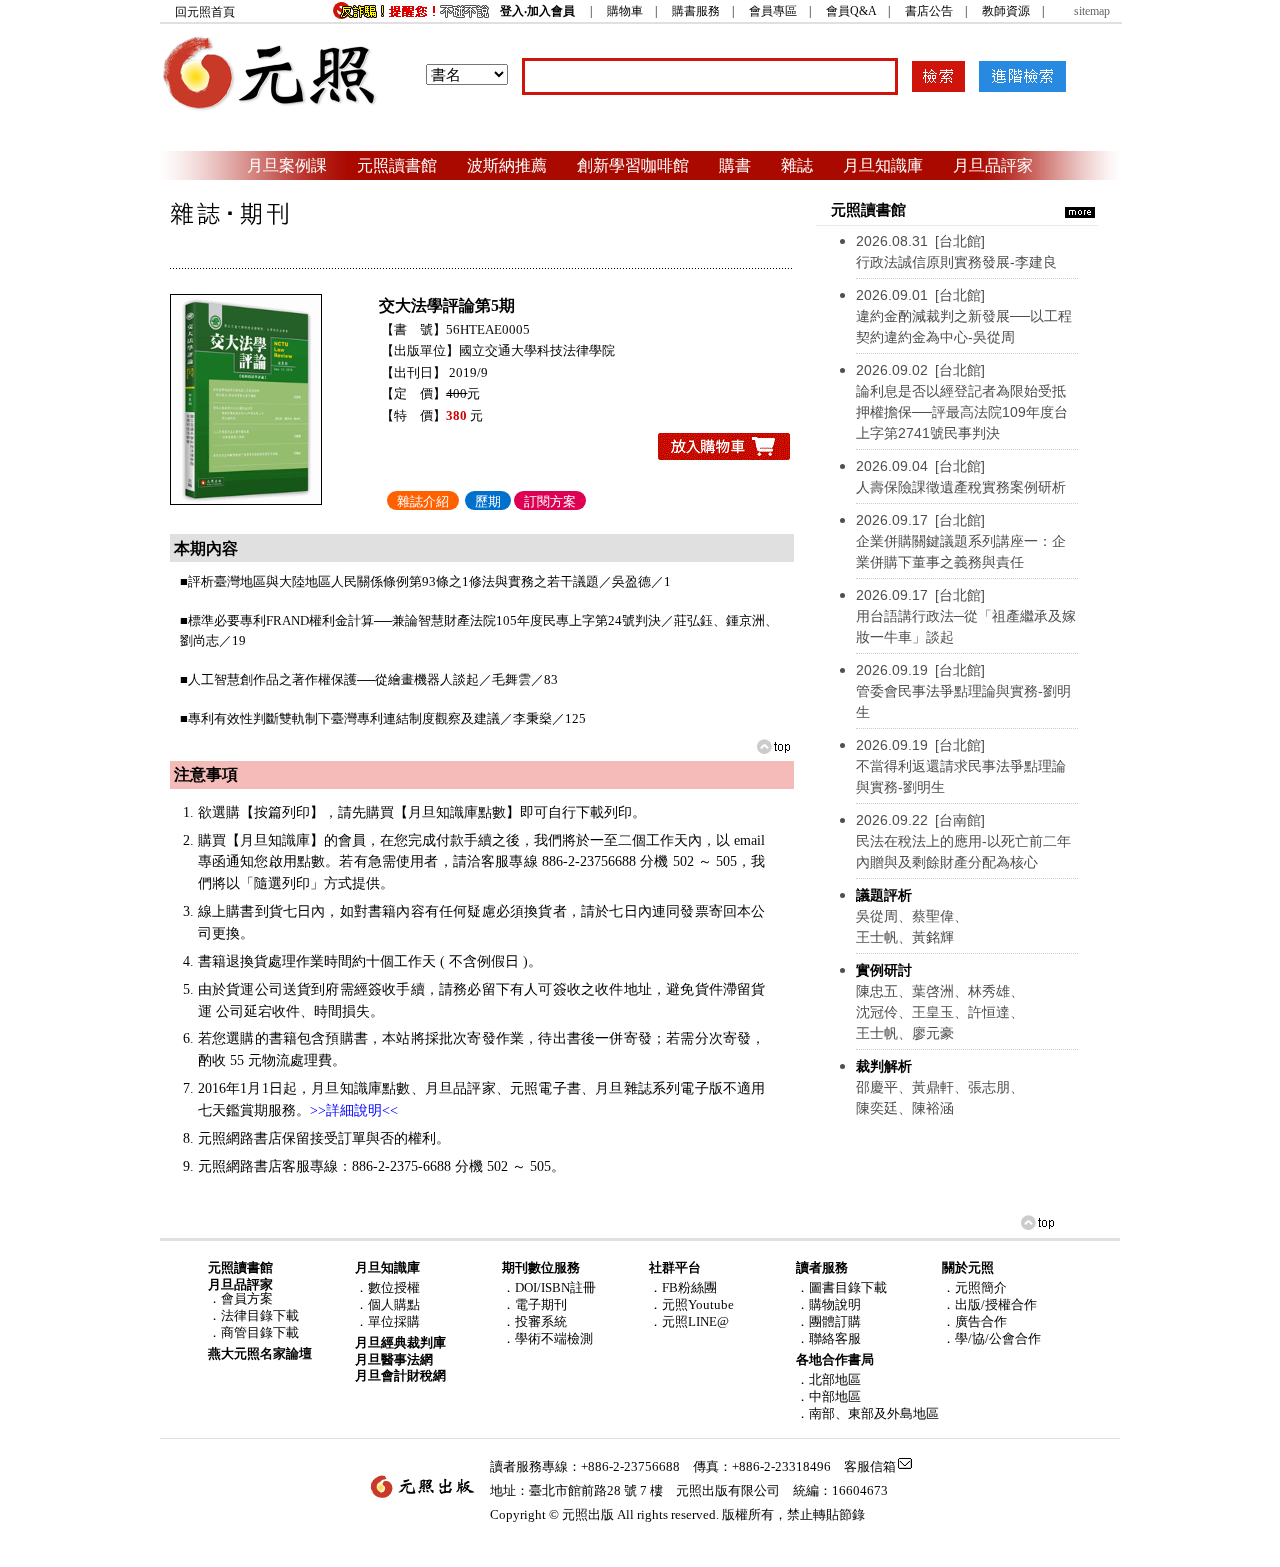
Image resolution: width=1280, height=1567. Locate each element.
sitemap (1092, 11)
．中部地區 (828, 1396)
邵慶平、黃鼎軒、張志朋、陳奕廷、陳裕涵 (940, 1087)
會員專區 (773, 11)
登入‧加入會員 (537, 11)
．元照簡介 (974, 1287)
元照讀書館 (397, 165)
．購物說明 (828, 1304)
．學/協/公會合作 (991, 1338)
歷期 (488, 501)
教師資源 (1006, 11)
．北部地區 (828, 1379)
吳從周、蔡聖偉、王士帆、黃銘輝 (912, 916)
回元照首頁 (205, 12)
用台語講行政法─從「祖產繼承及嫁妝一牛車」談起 (966, 616)
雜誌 (797, 165)
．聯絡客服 (828, 1338)
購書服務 (696, 11)
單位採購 (394, 1321)
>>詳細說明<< (354, 1110)
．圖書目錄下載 (841, 1287)
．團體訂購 (828, 1321)
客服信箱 (870, 1466)
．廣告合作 (974, 1321)
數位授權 (394, 1287)
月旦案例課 (287, 165)
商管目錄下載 (260, 1332)
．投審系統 (534, 1321)
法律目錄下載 (260, 1315)
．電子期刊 (534, 1304)
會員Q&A (851, 11)
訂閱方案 (550, 501)
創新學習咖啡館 (633, 165)
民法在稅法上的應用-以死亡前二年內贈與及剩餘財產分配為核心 (963, 841)
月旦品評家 (993, 165)
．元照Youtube (691, 1304)
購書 (735, 165)
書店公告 (929, 11)
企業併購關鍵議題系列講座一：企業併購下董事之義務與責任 (961, 541)
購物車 (625, 11)
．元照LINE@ (689, 1321)
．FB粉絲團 (683, 1287)
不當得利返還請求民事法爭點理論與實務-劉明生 (961, 766)
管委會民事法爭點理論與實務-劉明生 (963, 691)
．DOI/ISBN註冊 (549, 1287)
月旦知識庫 (883, 165)
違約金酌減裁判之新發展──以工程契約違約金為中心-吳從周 (964, 316)
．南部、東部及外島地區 (867, 1413)
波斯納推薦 (507, 165)
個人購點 (394, 1304)
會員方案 (247, 1298)
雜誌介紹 (423, 501)
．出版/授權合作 (989, 1304)
